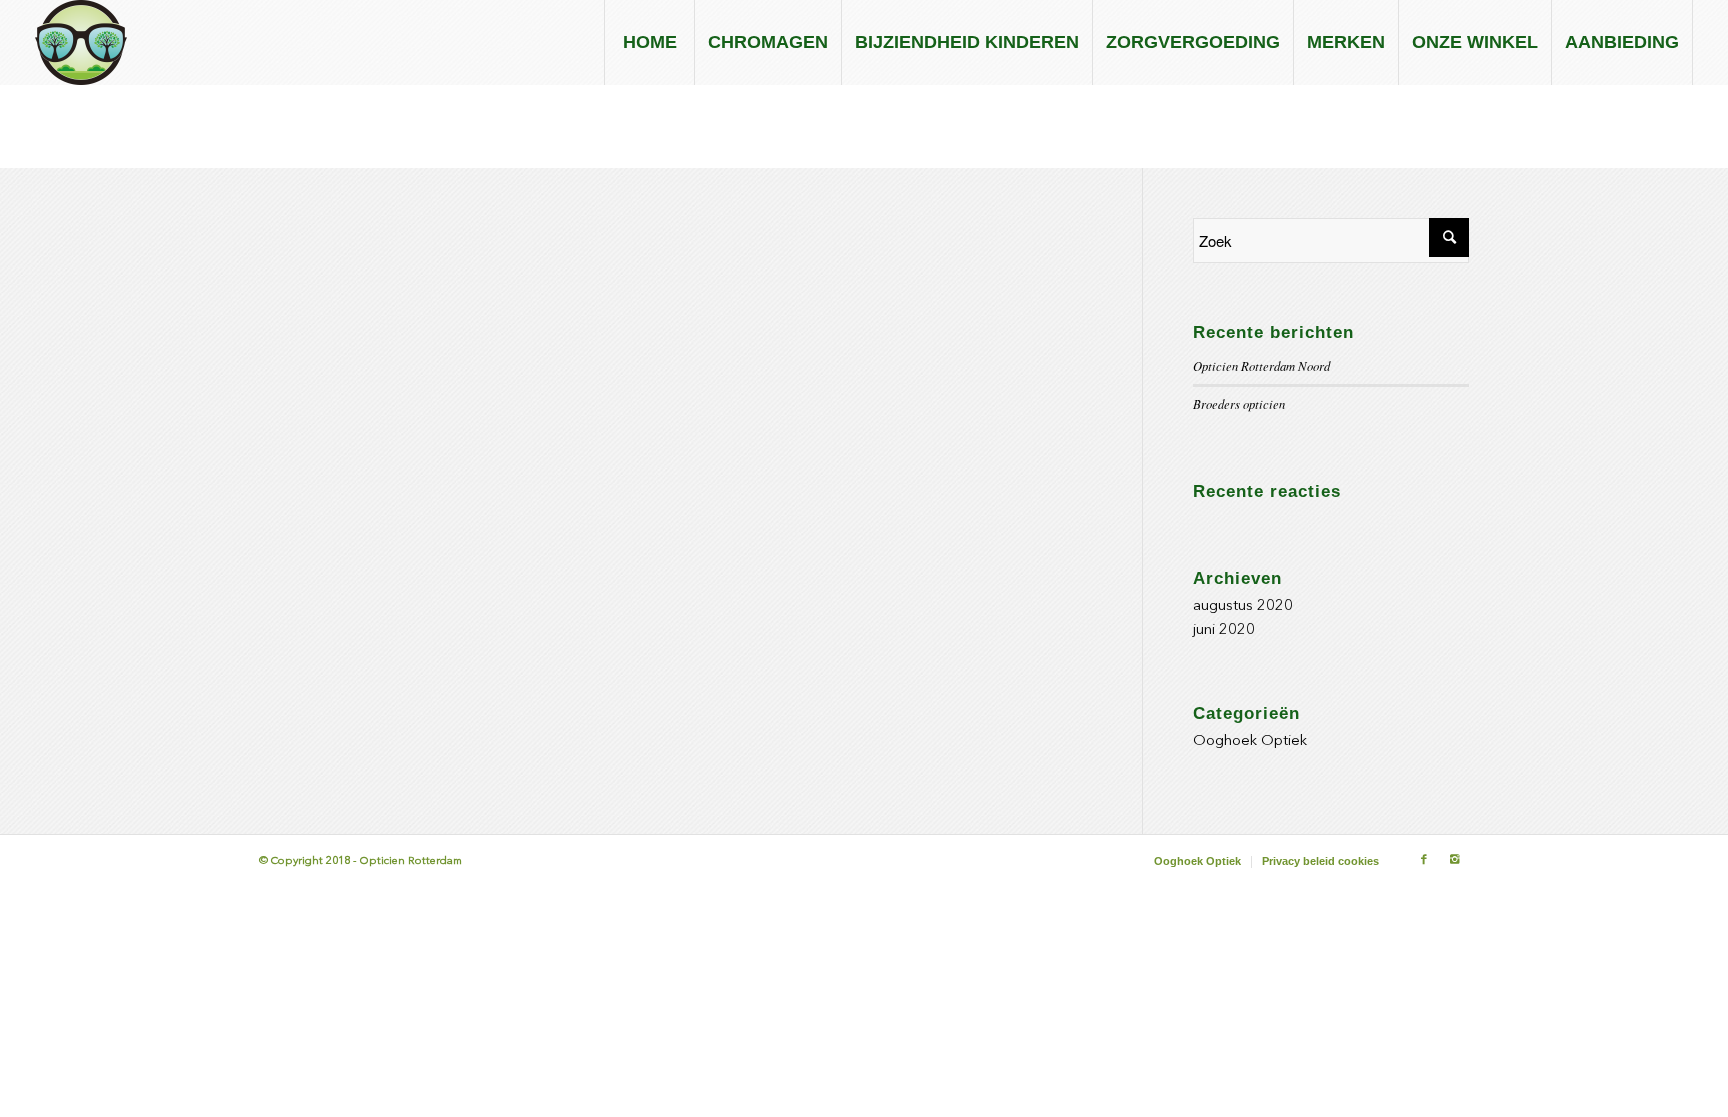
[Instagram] (1454, 860)
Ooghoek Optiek (1250, 741)
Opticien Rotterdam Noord (1261, 365)
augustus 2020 (1243, 606)
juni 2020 (1224, 630)
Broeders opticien (1239, 403)
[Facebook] (1424, 860)
